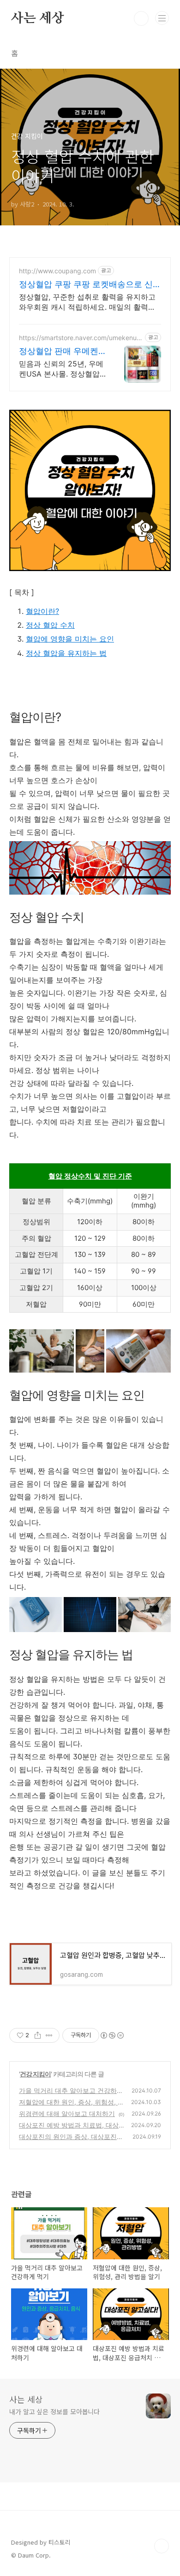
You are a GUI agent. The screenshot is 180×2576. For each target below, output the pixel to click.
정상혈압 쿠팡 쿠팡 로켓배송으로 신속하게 (90, 285)
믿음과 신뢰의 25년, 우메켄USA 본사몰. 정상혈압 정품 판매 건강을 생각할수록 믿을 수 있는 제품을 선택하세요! (61, 369)
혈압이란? (42, 611)
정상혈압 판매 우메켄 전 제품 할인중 (59, 351)
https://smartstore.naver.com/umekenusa (79, 338)
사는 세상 (38, 18)
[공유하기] (38, 2035)
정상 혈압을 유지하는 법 (66, 653)
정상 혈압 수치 (50, 625)
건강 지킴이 (35, 2074)
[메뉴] (162, 18)
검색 (141, 18)
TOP (162, 2546)
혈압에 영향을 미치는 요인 (70, 639)
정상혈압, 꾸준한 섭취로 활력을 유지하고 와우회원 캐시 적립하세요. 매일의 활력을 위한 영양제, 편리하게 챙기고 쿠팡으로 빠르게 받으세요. (88, 302)
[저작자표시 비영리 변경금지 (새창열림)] (112, 2035)
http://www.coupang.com (57, 271)
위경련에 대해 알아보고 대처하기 (67, 2113)
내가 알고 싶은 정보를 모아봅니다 (54, 2411)
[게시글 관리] (49, 2035)
